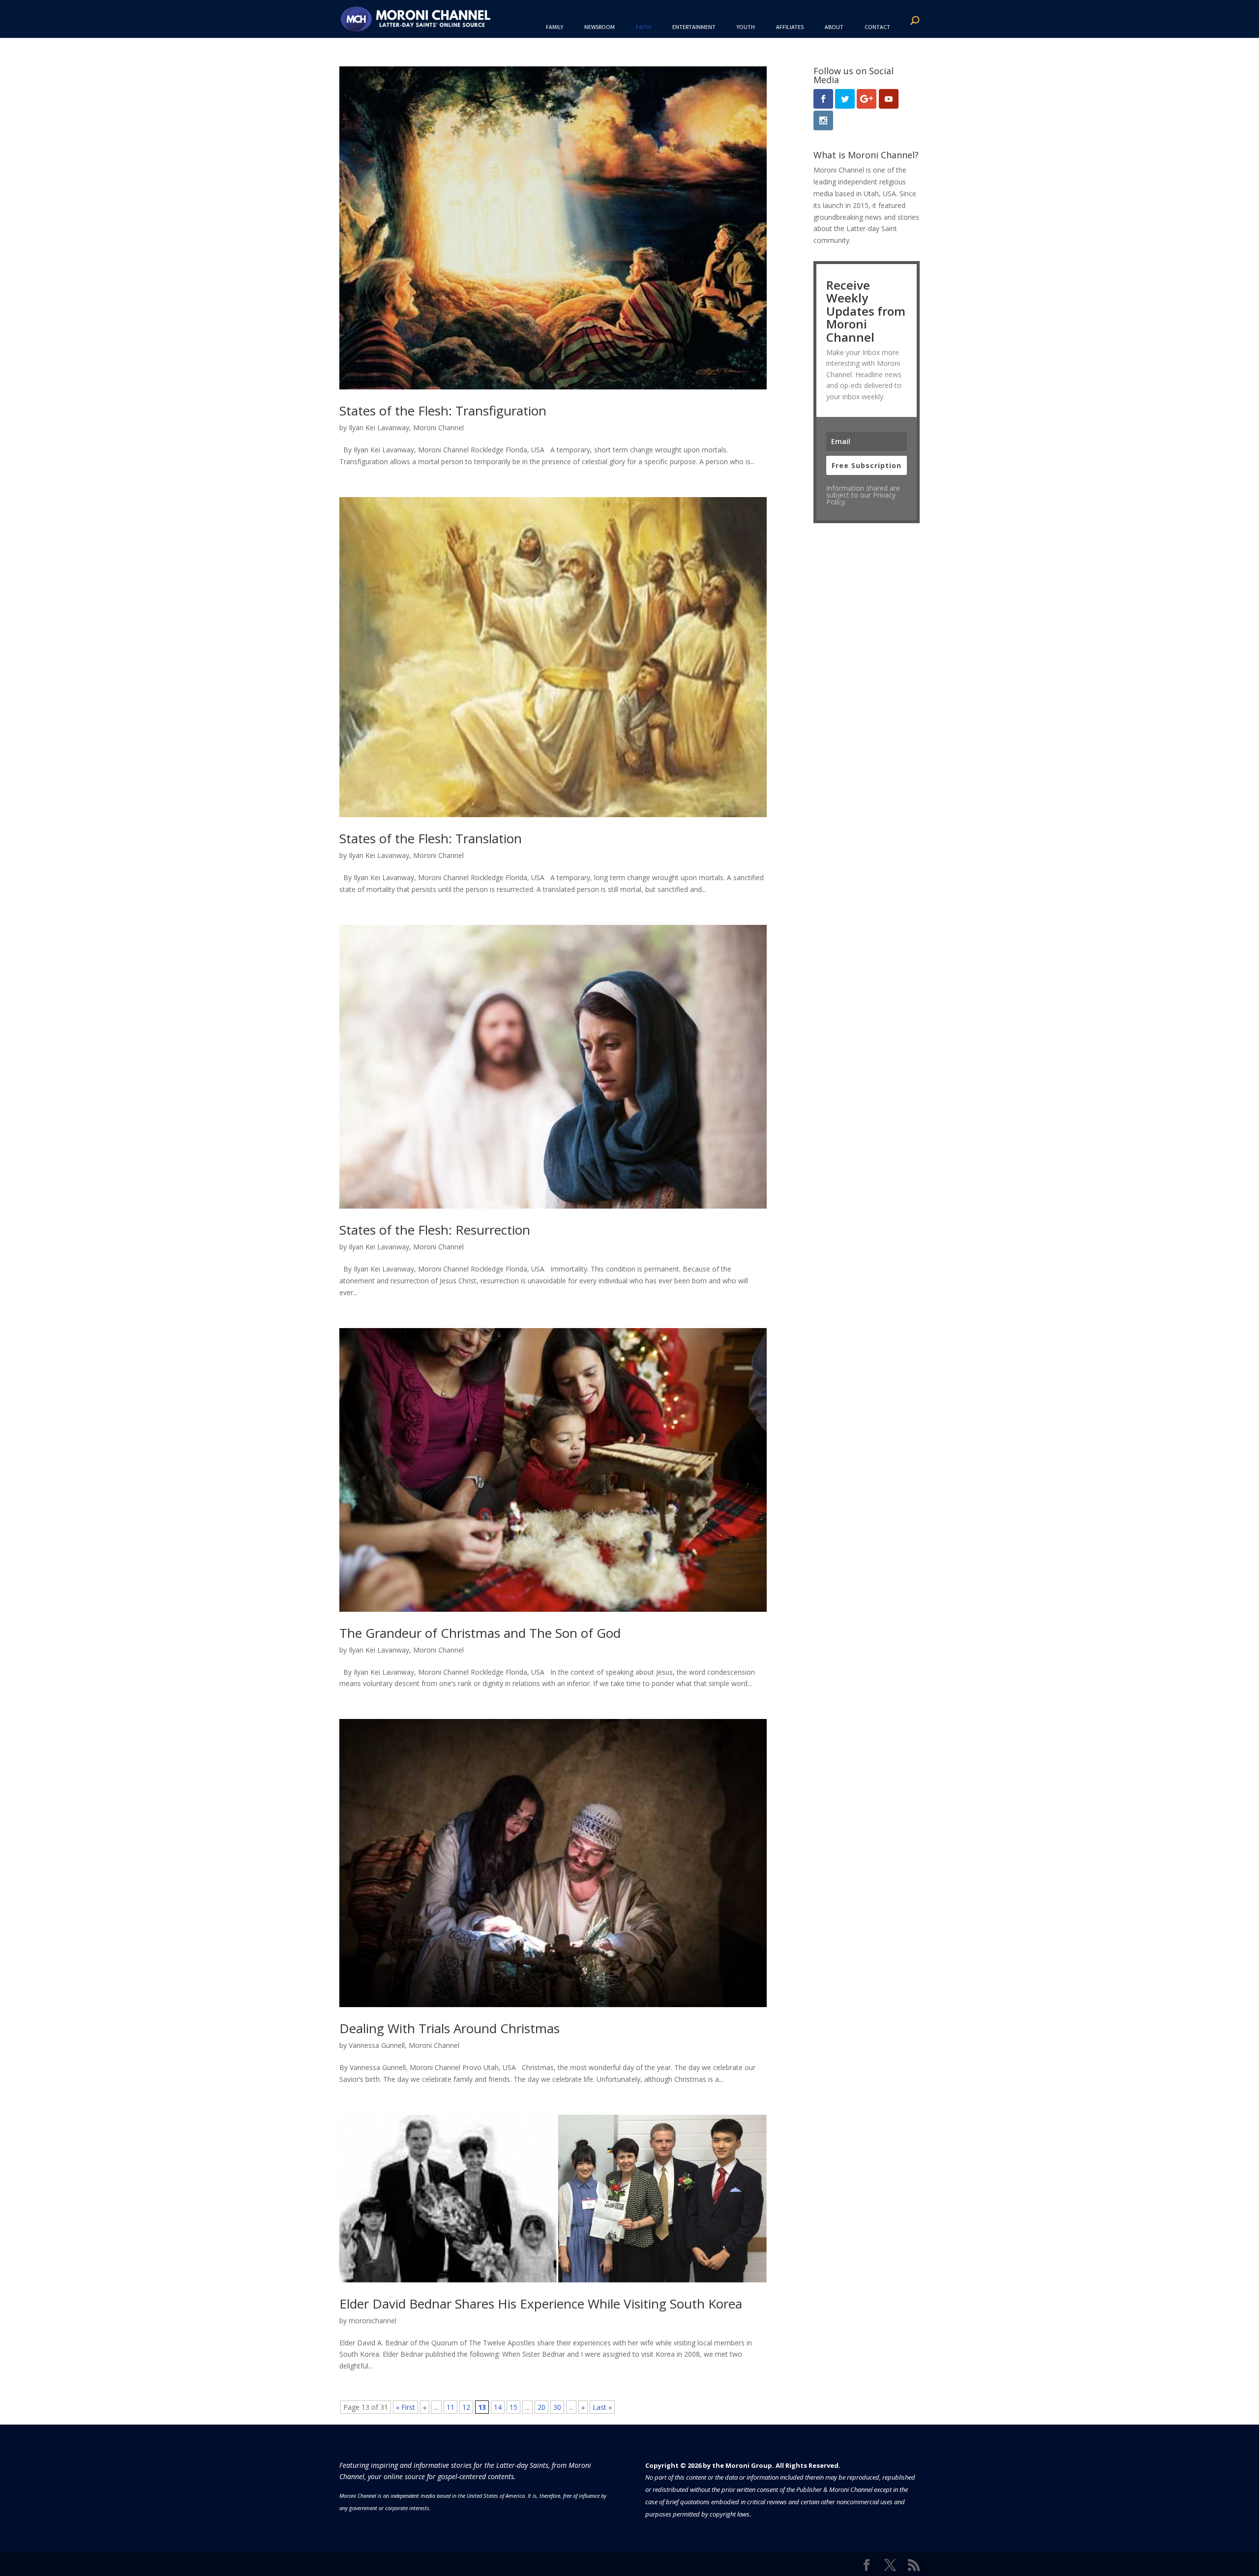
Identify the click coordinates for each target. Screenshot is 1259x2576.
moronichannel (373, 2321)
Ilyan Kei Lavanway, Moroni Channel (406, 428)
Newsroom (600, 27)
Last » (602, 2407)
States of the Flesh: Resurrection (435, 1230)
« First (405, 2407)
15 (513, 2407)
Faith (644, 27)
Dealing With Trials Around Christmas (450, 2028)
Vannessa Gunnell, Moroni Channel (404, 2045)
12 (466, 2407)
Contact (877, 27)
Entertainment (694, 27)
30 (557, 2407)
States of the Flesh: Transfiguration (443, 411)
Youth (746, 27)
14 (498, 2407)
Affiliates (790, 27)
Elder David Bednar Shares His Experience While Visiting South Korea (541, 2304)
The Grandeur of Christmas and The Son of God (480, 1633)
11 (450, 2407)
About (834, 27)
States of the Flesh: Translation (431, 838)
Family (555, 27)
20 (541, 2407)
